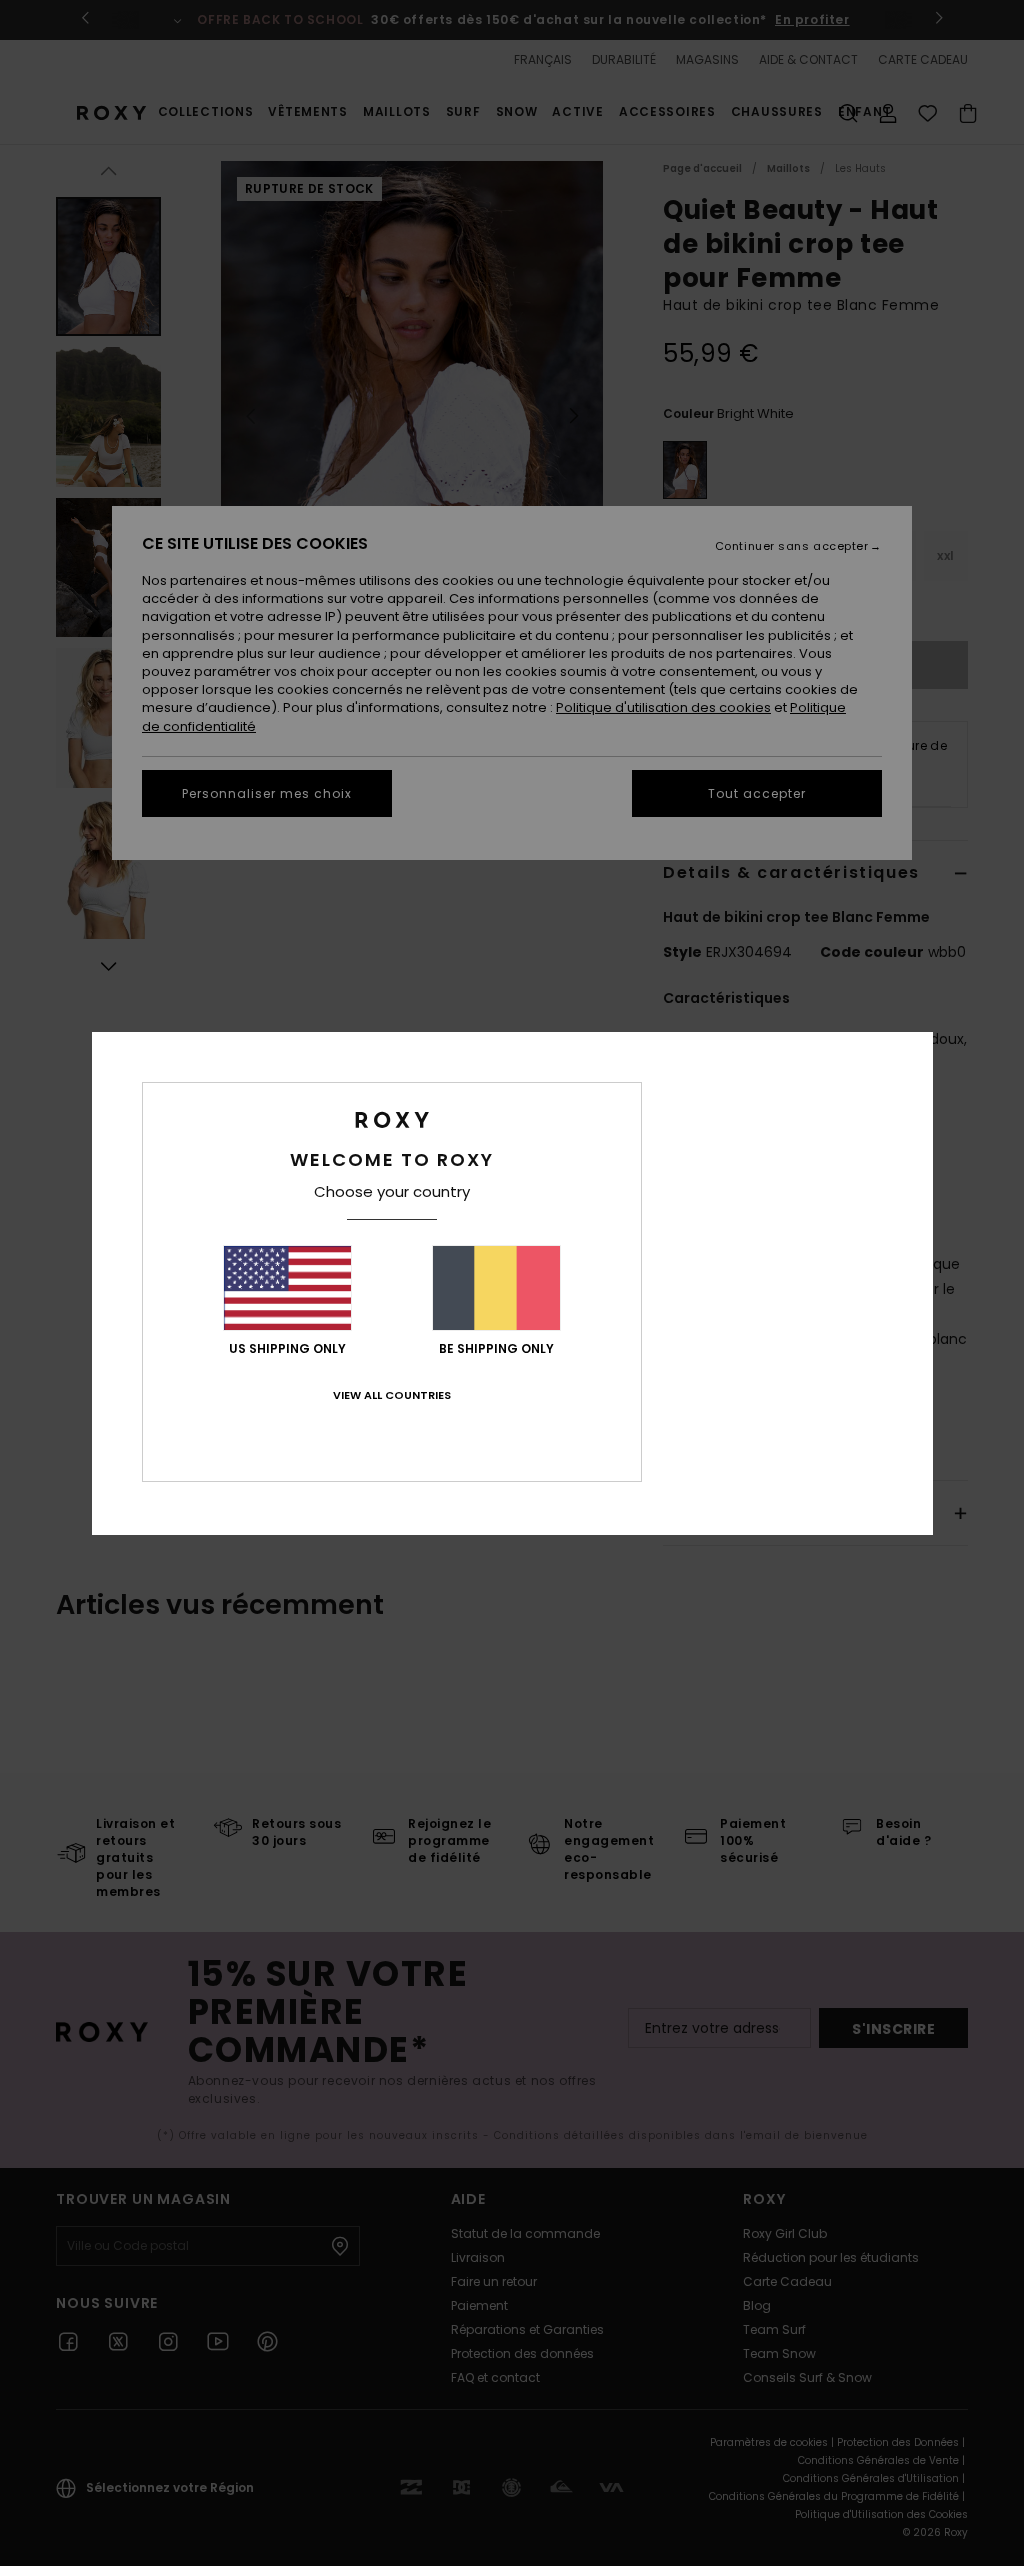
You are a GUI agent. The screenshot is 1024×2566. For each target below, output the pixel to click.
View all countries (392, 1395)
